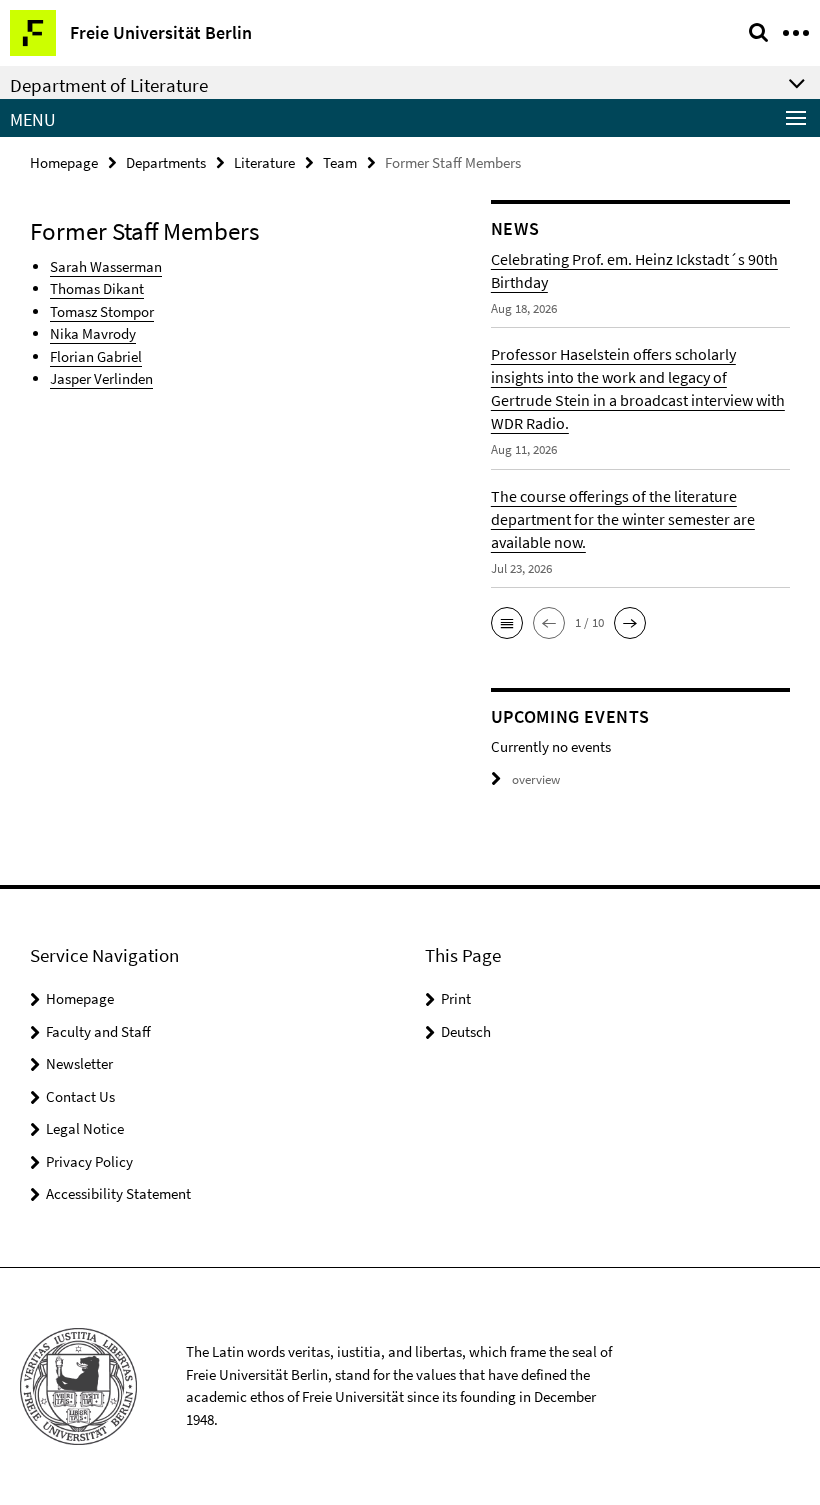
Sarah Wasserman (106, 266)
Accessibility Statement (118, 1193)
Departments (166, 162)
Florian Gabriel (96, 356)
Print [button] (456, 998)
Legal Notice (85, 1128)
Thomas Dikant (97, 288)
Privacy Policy (89, 1161)
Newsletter (79, 1063)
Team (340, 162)
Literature (264, 162)
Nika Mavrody (93, 333)
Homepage (64, 162)
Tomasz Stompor (102, 311)
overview (536, 779)
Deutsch (466, 1031)
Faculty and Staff (98, 1031)
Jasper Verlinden (101, 378)
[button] (507, 623)
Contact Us (80, 1096)
